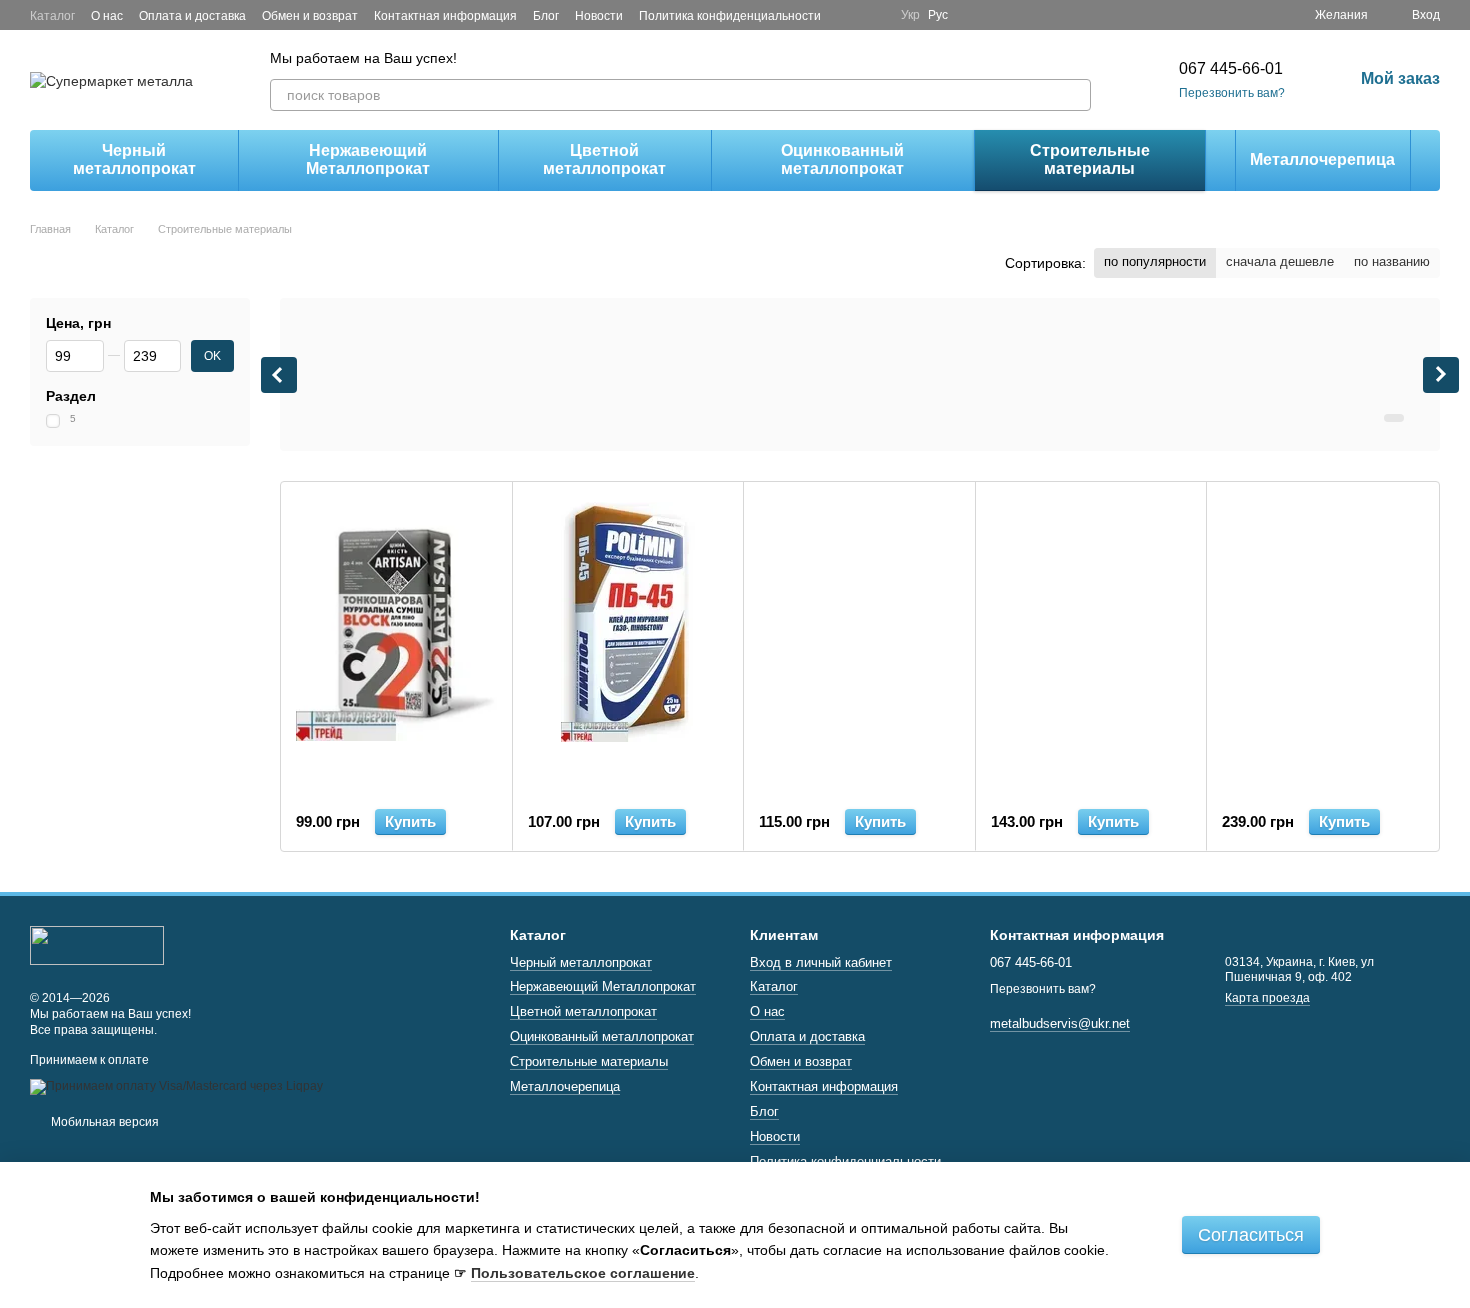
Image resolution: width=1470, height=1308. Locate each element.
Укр (910, 15)
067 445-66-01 (1231, 68)
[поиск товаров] (1075, 95)
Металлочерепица (1322, 159)
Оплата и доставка (192, 16)
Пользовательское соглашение (583, 1273)
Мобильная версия (103, 1122)
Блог (546, 16)
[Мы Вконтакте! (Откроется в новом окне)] (873, 15)
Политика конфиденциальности (730, 16)
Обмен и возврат (310, 16)
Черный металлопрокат (134, 159)
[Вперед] (1441, 375)
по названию (1392, 261)
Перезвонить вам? (1232, 93)
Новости (599, 16)
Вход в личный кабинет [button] (821, 962)
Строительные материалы (1090, 159)
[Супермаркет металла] (97, 945)
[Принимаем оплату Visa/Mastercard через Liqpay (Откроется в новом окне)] (176, 1086)
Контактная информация (445, 16)
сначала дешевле (1280, 261)
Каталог (52, 16)
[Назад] (279, 375)
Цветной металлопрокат (604, 159)
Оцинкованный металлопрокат (842, 159)
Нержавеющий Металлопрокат (368, 159)
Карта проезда (1267, 998)
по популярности (1155, 261)
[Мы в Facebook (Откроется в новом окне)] (849, 15)
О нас (107, 16)
